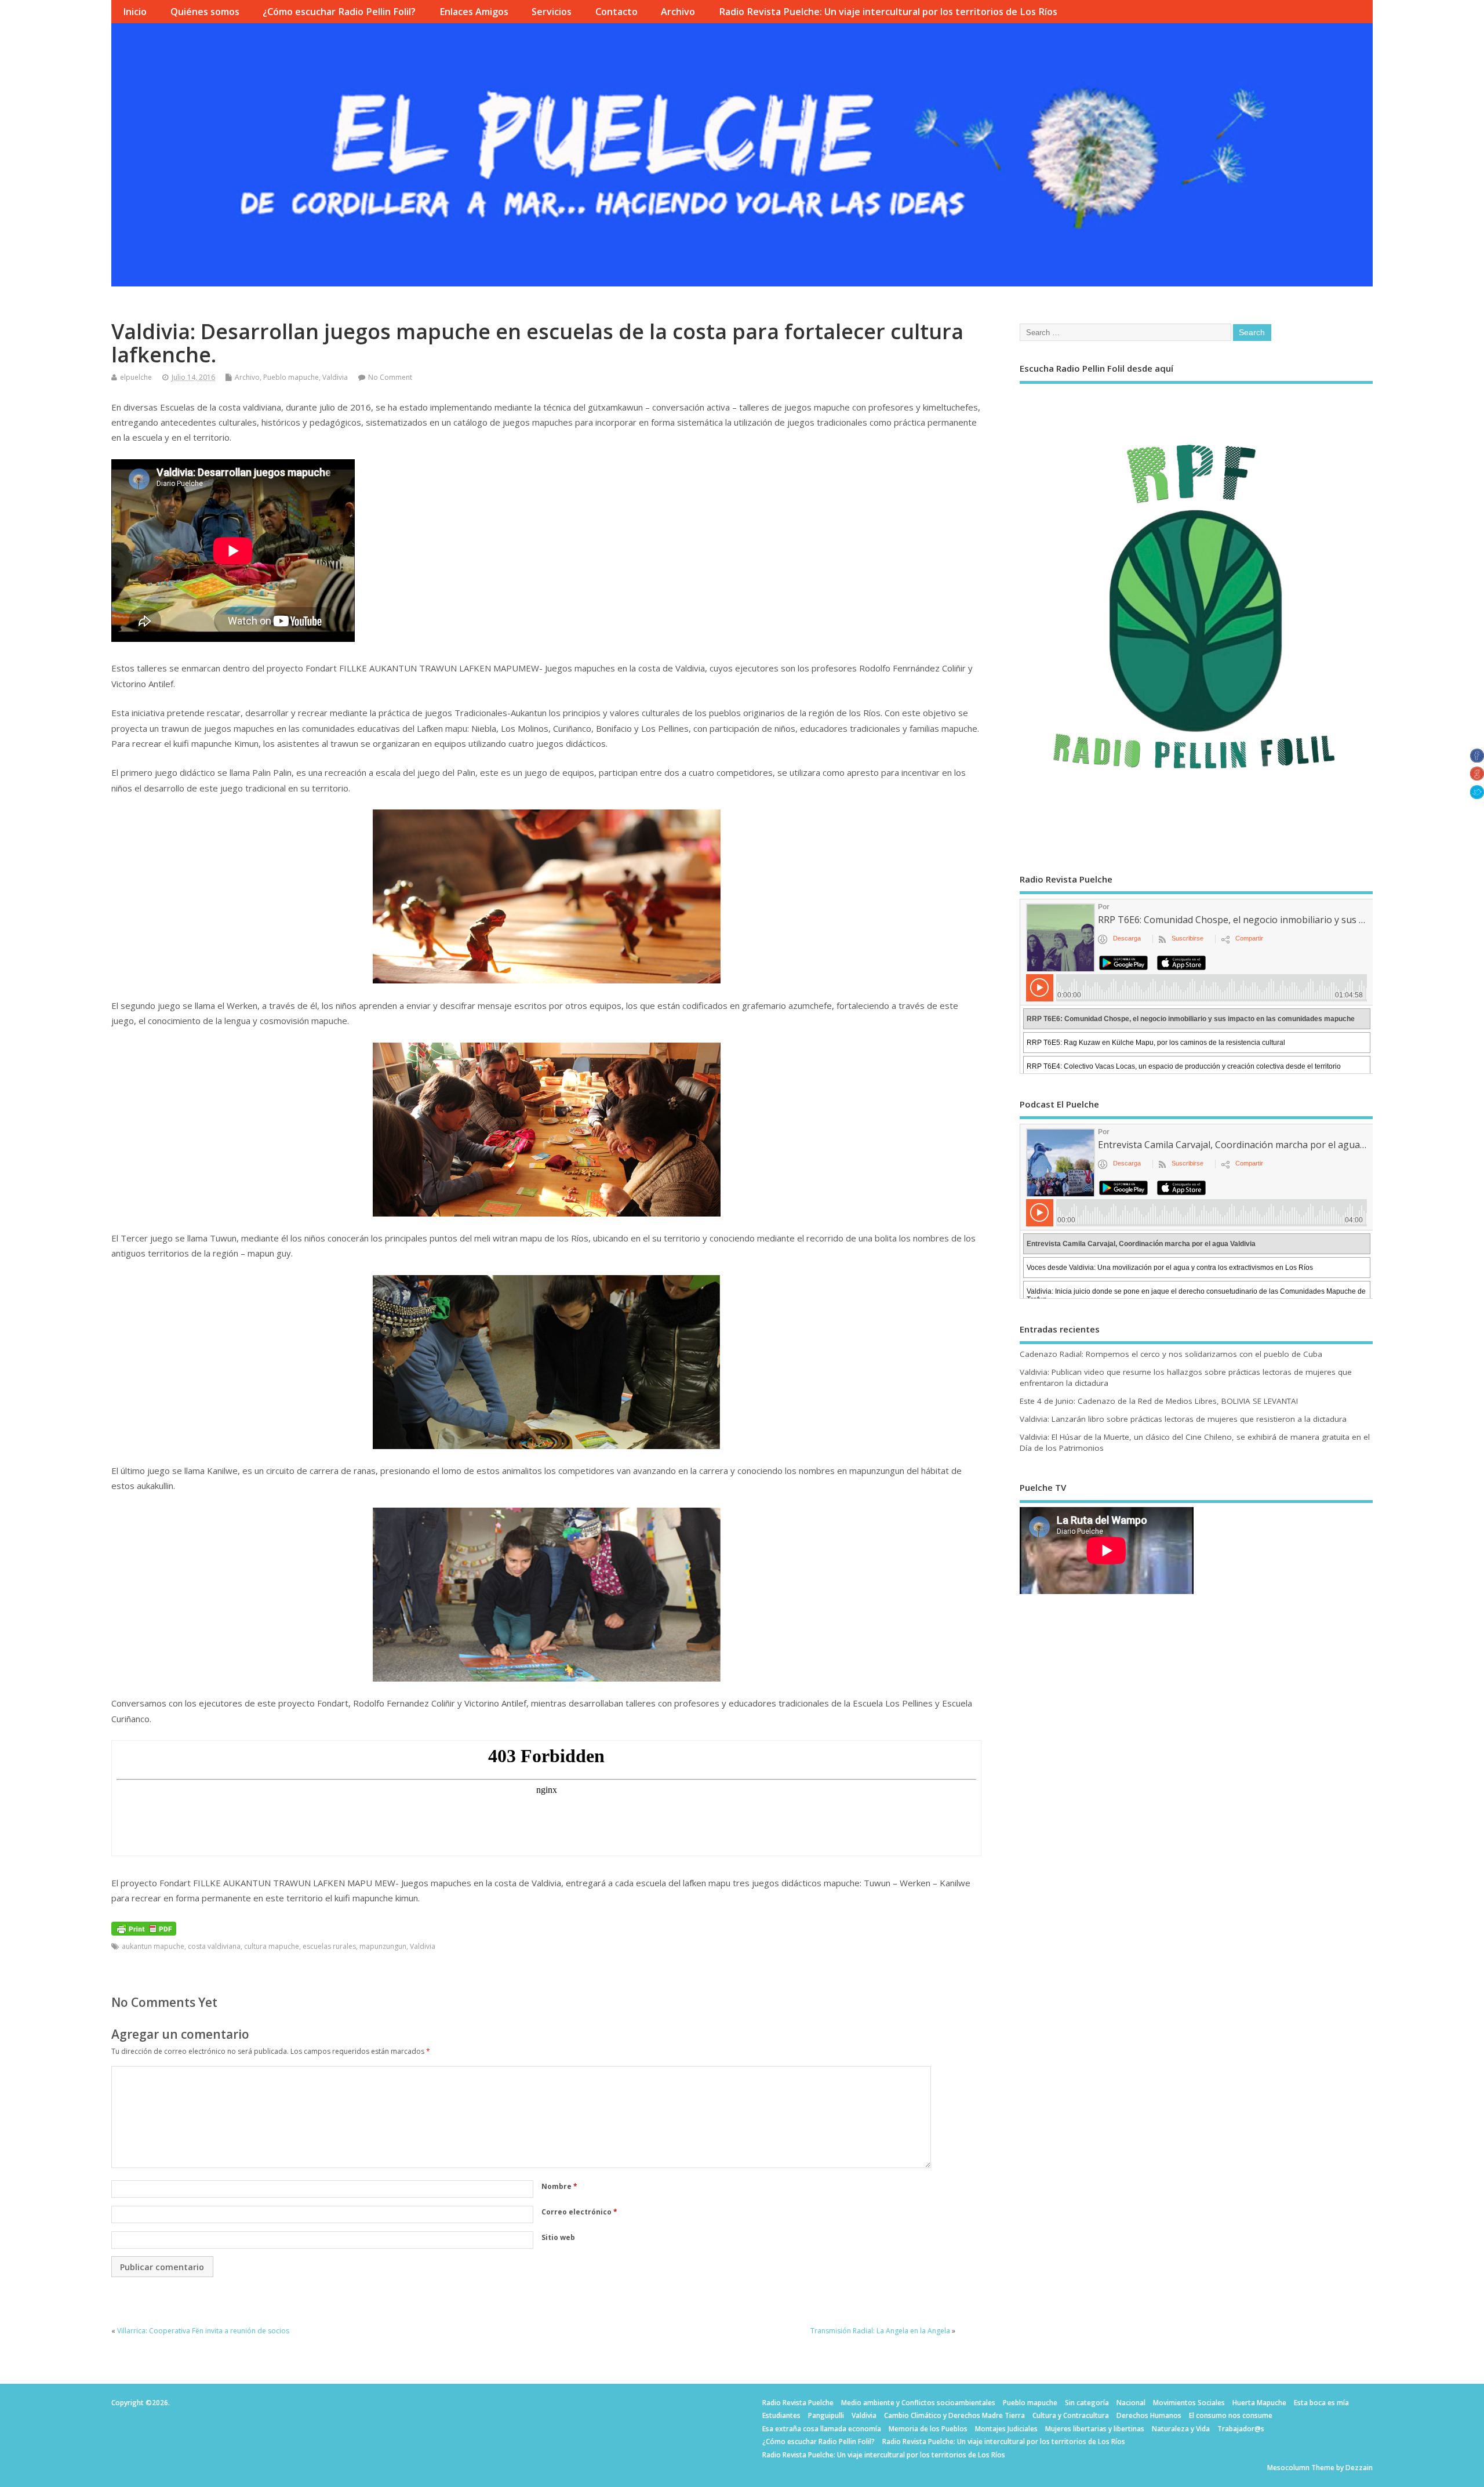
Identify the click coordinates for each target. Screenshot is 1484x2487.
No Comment (390, 377)
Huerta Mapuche (1259, 2403)
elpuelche (136, 377)
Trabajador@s (1241, 2429)
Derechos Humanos (1149, 2415)
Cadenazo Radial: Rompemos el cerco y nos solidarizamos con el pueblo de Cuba (1171, 1354)
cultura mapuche (272, 1946)
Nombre (559, 2186)
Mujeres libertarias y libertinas (1095, 2429)
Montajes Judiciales (1006, 2429)
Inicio (135, 12)
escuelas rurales (329, 1946)
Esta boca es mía (1321, 2403)
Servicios (552, 12)
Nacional (1131, 2403)
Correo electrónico (579, 2212)
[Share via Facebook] (1477, 759)
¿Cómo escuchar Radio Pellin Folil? (339, 12)
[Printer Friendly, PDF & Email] (144, 1928)
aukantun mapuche (153, 1946)
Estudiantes (781, 2415)
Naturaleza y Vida (1181, 2429)
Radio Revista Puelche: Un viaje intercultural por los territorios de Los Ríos (888, 12)
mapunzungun (383, 1946)
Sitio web (558, 2237)
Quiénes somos (205, 12)
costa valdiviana (214, 1946)
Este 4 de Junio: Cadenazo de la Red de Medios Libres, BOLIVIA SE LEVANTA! (1159, 1401)
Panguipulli (826, 2415)
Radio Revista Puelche (798, 2403)
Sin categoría (1087, 2403)
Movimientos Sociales (1189, 2403)
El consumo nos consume (1231, 2415)
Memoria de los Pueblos (928, 2429)
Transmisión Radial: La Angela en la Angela (880, 2331)
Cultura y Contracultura (1071, 2415)
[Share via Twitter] (1477, 796)
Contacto (616, 12)
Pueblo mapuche (291, 377)
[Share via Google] (1477, 777)
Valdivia (335, 377)
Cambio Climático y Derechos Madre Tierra (954, 2415)
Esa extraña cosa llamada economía (822, 2429)
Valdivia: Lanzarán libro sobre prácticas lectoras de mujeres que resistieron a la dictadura (1183, 1419)
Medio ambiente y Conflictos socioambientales (918, 2403)
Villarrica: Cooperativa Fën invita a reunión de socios (203, 2331)
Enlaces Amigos (474, 12)
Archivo (678, 12)
